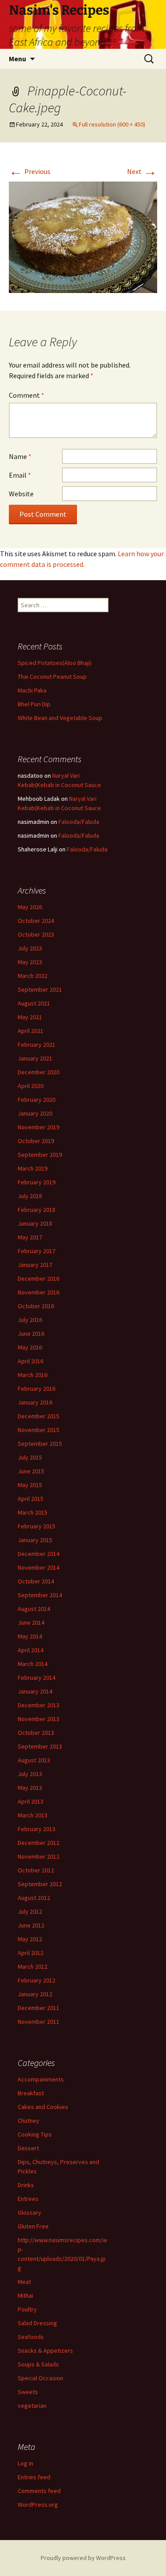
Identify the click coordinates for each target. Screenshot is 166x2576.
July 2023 (30, 948)
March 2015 (33, 1512)
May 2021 (30, 1017)
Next (142, 171)
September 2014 (40, 1595)
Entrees (28, 2199)
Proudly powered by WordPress (83, 2558)
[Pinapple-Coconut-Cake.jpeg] (83, 237)
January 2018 (35, 1223)
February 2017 (37, 1251)
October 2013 (36, 1733)
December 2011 (39, 2008)
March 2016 (33, 1375)
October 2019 (36, 1141)
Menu (17, 59)
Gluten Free (33, 2226)
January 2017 (35, 1265)
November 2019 (39, 1127)
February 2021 (37, 1045)
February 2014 (37, 1678)
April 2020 (31, 1086)
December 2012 (39, 1843)
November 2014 (39, 1567)
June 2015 (31, 1471)
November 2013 (39, 1719)
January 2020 (35, 1113)
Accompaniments (41, 2079)
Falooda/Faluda (79, 822)
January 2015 (35, 1540)
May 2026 (30, 907)
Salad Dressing (37, 2323)
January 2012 (35, 1994)
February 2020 (37, 1100)
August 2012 (34, 1898)
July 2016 (30, 1320)
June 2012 (31, 1925)
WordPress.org (38, 2505)
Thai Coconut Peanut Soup (52, 677)
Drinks (26, 2185)
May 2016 (30, 1347)
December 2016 (39, 1278)
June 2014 (31, 1622)
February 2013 (37, 1829)
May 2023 (30, 962)
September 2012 (40, 1884)
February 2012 (37, 1980)
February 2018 (37, 1210)
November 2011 (39, 2022)
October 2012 (36, 1870)
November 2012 (39, 1856)
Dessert (28, 2148)
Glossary (29, 2212)
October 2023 (36, 934)
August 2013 (34, 1760)
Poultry (27, 2309)
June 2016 (31, 1334)
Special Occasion (41, 2378)
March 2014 (33, 1664)
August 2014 (34, 1609)
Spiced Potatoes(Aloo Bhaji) (55, 663)
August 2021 (34, 1003)
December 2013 (39, 1705)
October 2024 (36, 921)
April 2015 (31, 1499)
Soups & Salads (38, 2364)
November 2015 (39, 1430)
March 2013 (33, 1815)
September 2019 (40, 1155)
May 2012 (30, 1939)
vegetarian (32, 2406)
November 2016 (39, 1292)
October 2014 (36, 1581)
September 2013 (40, 1746)
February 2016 (37, 1389)
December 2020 (39, 1072)
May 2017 (30, 1237)
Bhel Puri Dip (34, 704)
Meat (24, 2282)
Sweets (28, 2392)
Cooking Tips (35, 2134)
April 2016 (31, 1361)
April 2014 (31, 1650)
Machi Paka (32, 690)
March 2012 (33, 1967)
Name (20, 456)
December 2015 (39, 1416)
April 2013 (31, 1801)
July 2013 (30, 1774)
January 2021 (35, 1058)
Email (20, 475)
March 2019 (33, 1168)
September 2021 (40, 989)
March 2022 (33, 976)
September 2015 (40, 1444)
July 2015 (30, 1457)
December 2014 (39, 1554)
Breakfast (31, 2093)
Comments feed (39, 2491)
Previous (30, 171)
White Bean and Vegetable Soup (60, 718)
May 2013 (30, 1788)
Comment (27, 395)
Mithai (25, 2295)
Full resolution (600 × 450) (112, 124)
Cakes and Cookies (43, 2107)
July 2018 (30, 1196)
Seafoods (31, 2337)
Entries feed (34, 2477)
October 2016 (36, 1306)
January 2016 (35, 1402)
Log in (25, 2463)
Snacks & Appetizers (45, 2350)
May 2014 (30, 1636)
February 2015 (37, 1526)
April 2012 (31, 1953)
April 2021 (31, 1031)
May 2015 (30, 1485)
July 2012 (30, 1911)
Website (21, 494)
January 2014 (35, 1691)
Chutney (29, 2121)
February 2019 (37, 1182)
